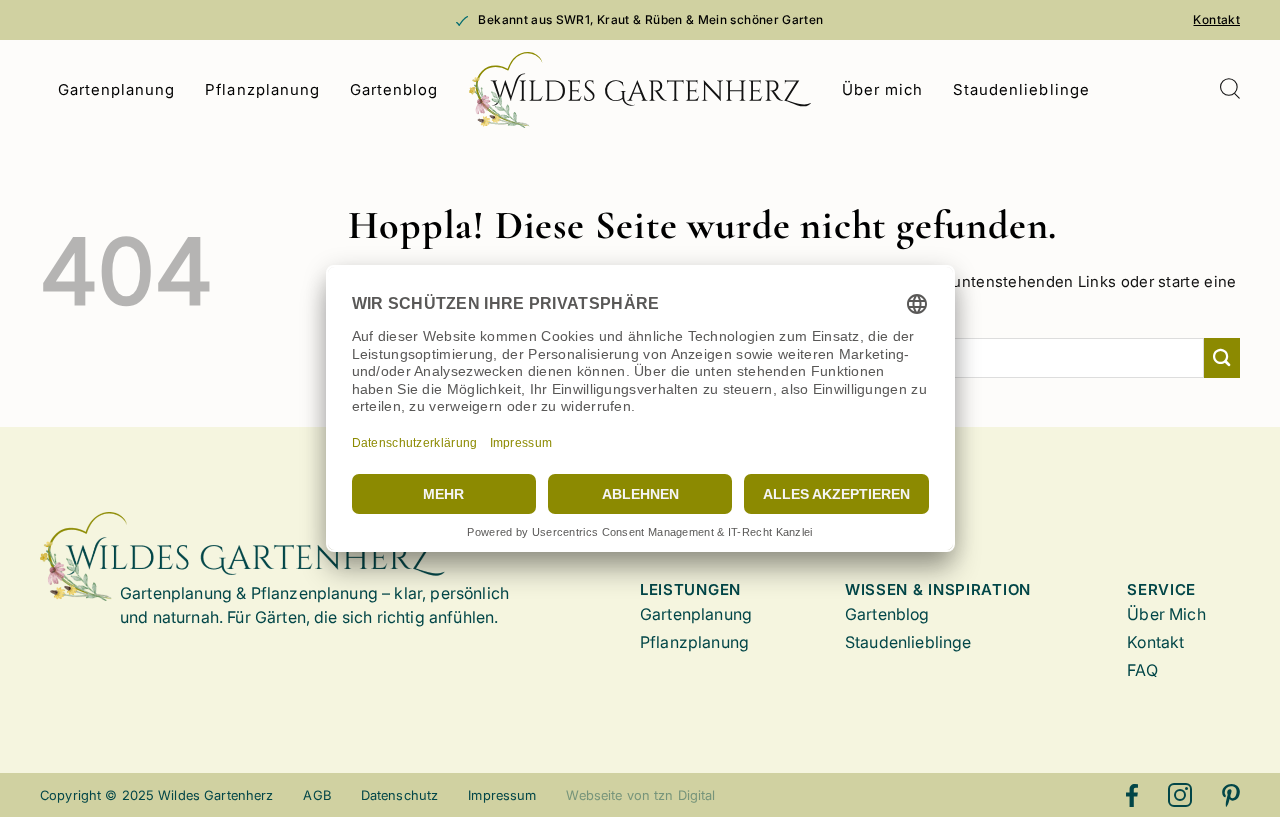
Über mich (882, 89)
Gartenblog (394, 89)
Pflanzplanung (262, 89)
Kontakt (1216, 19)
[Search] (1229, 90)
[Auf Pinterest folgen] (1231, 795)
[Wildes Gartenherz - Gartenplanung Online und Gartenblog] (640, 89)
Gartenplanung (117, 89)
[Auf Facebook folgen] (1132, 795)
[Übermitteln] (1222, 358)
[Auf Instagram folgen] (1180, 795)
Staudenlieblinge (1021, 89)
